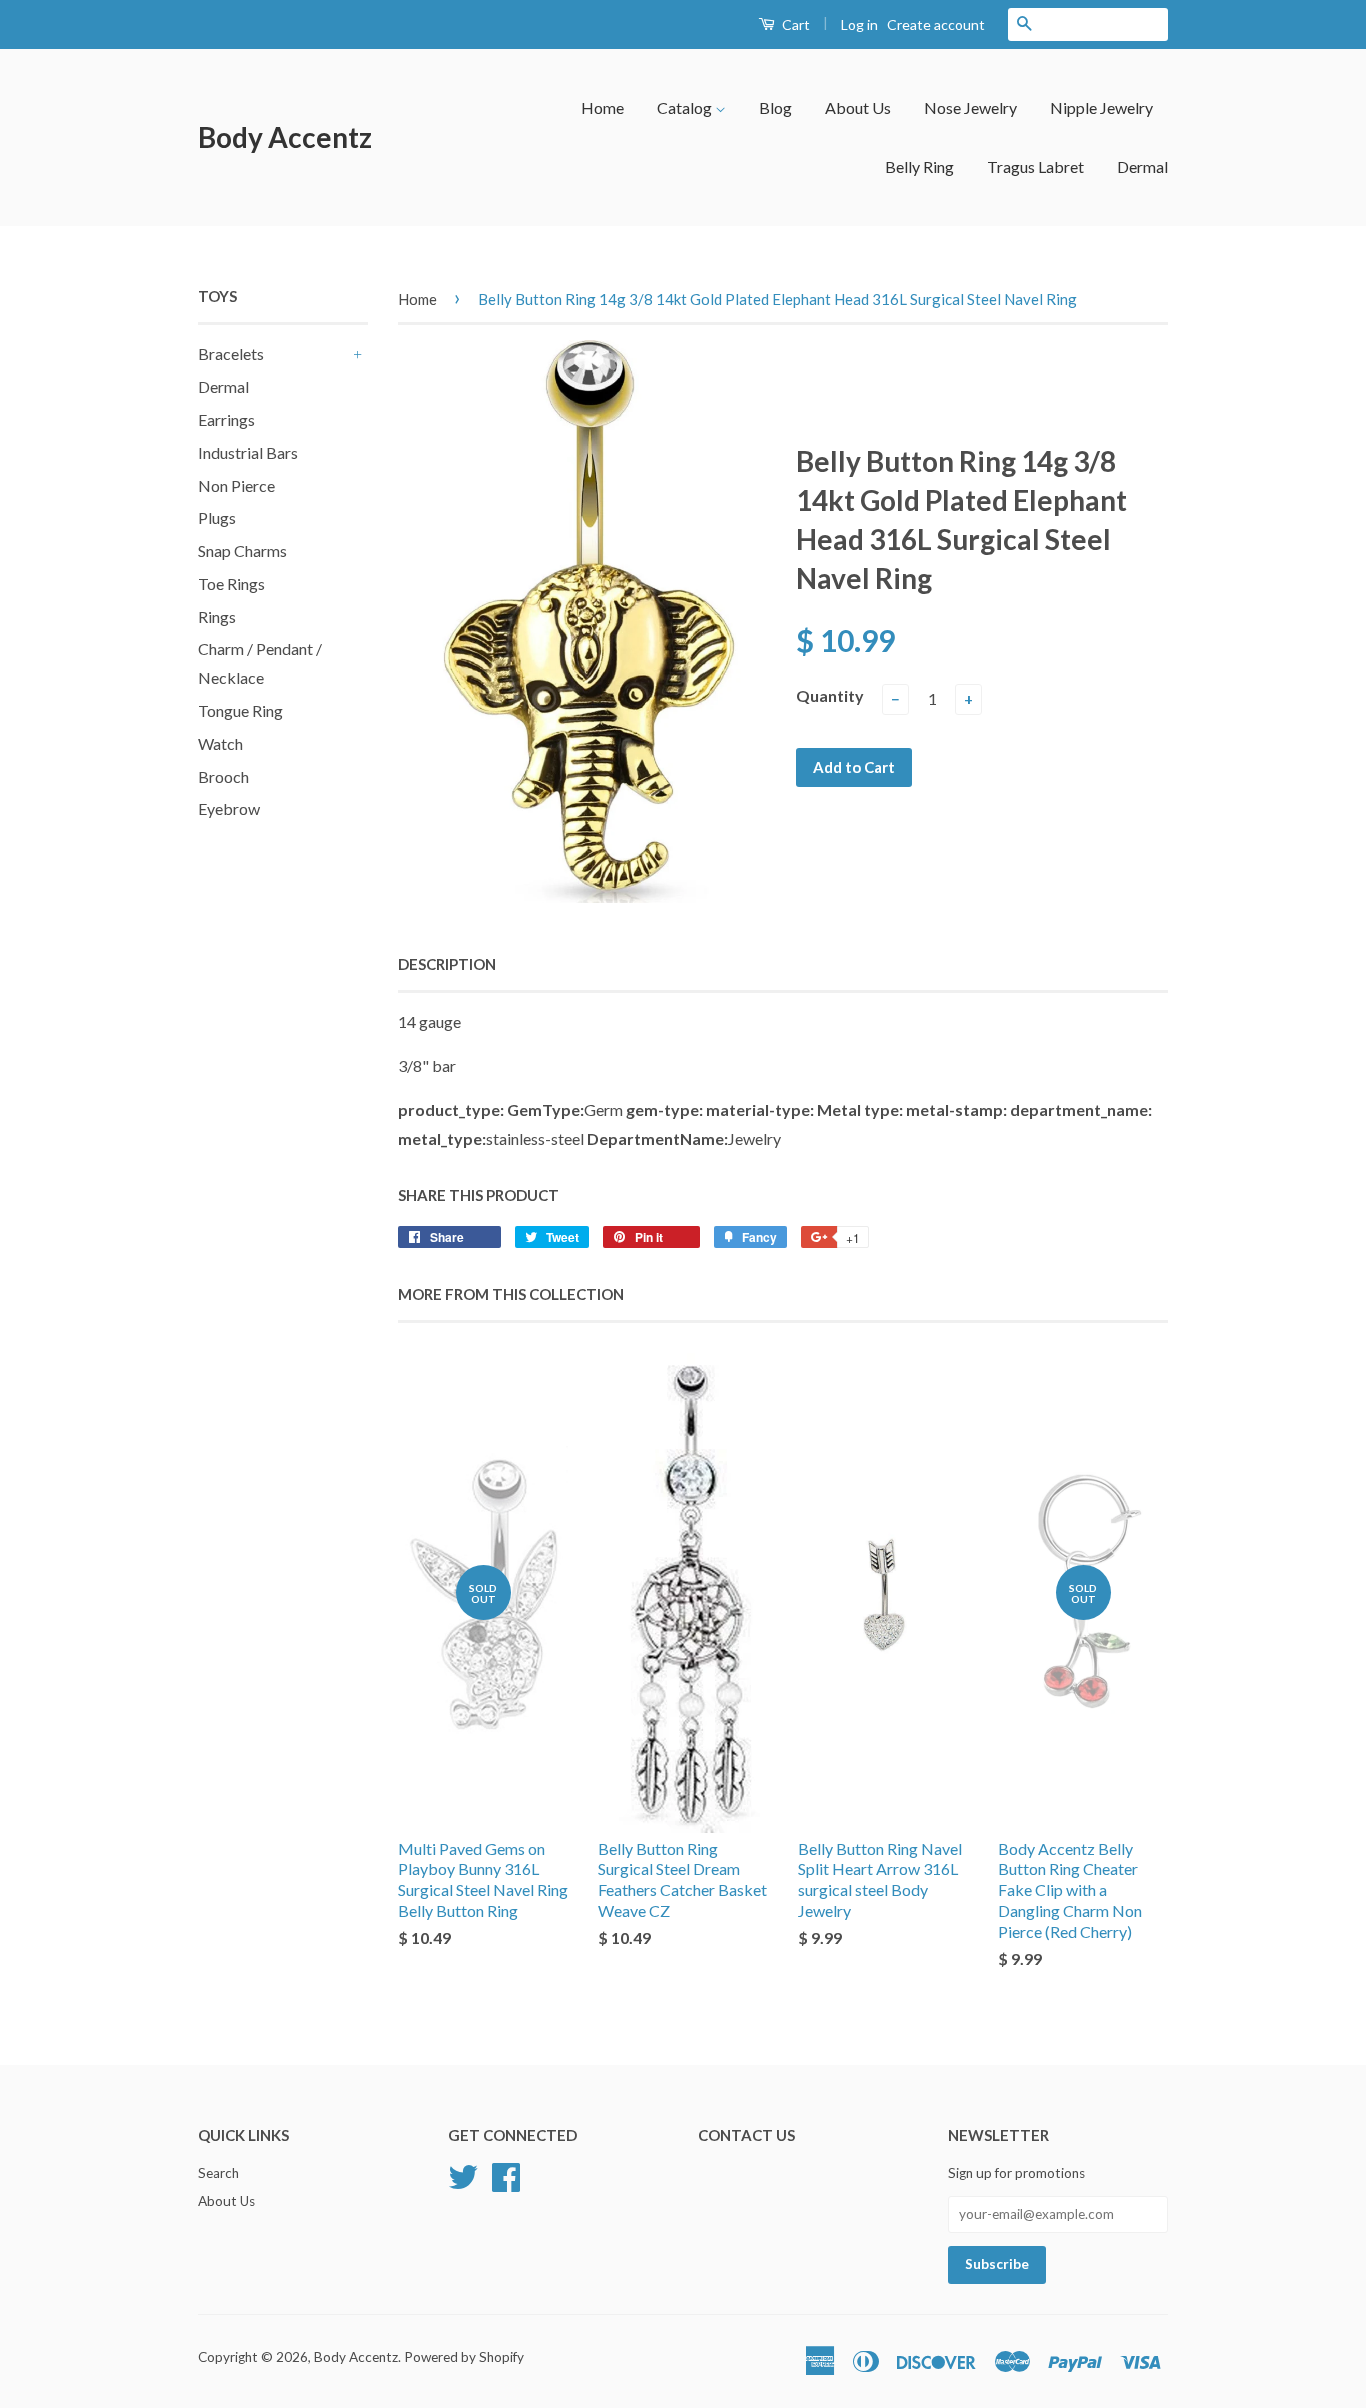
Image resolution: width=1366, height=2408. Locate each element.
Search (218, 2173)
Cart (794, 24)
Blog (775, 107)
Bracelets (231, 353)
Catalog (686, 107)
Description (447, 964)
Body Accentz (285, 137)
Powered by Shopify (464, 2357)
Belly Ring (919, 166)
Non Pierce (236, 485)
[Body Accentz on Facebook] (506, 2174)
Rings (217, 616)
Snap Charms (242, 550)
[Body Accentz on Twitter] (463, 2174)
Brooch (223, 776)
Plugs (217, 517)
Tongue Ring (240, 710)
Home (602, 107)
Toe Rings (231, 583)
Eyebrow (229, 808)
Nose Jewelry (970, 107)
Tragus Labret (1035, 166)
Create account (936, 24)
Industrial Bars (248, 452)
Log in (859, 24)
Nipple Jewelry (1101, 107)
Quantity (830, 695)
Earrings (226, 419)
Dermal (1142, 166)
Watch (220, 743)
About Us (858, 107)
